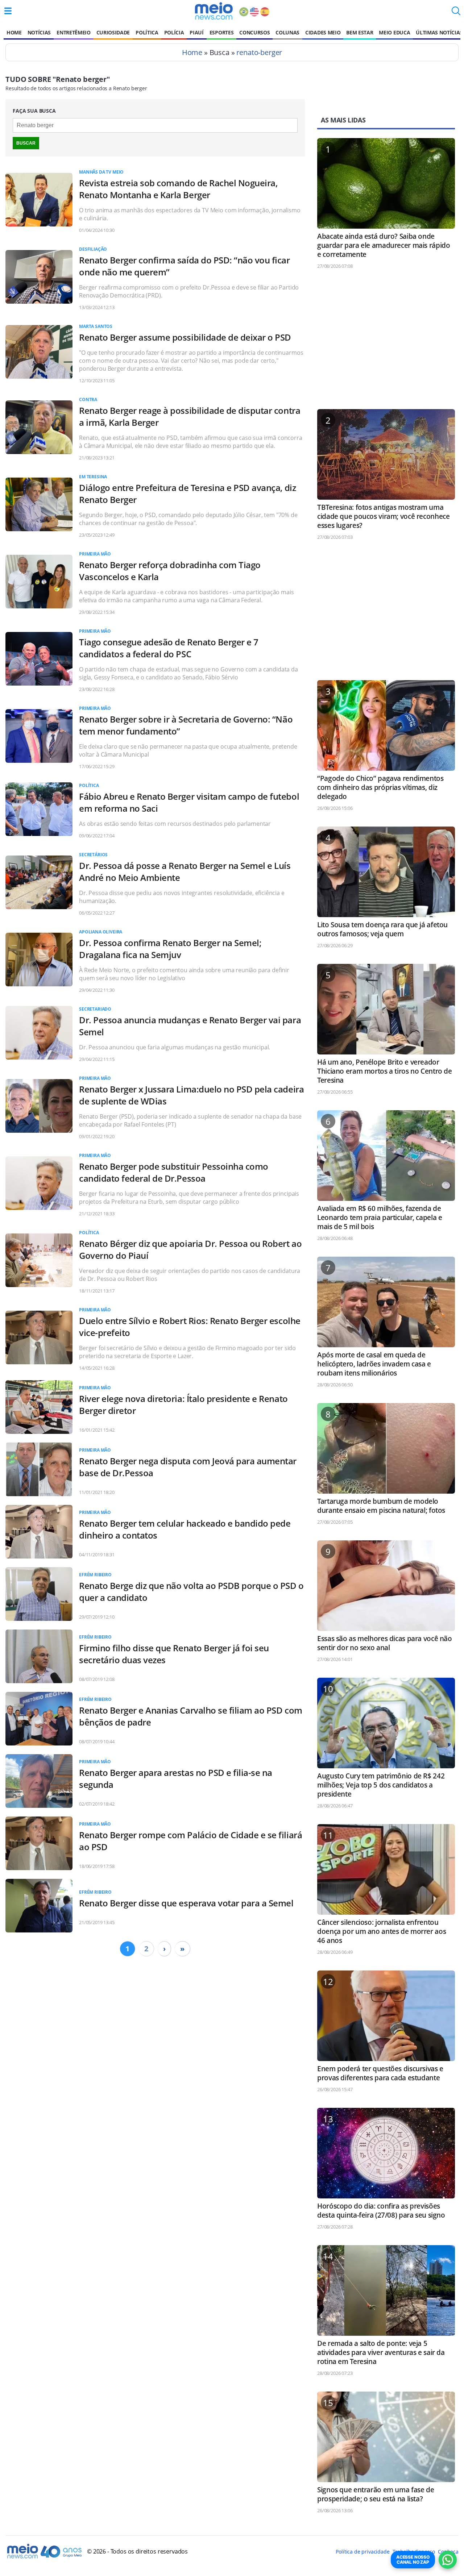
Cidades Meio (323, 32)
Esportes (221, 32)
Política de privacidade (362, 2552)
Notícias (39, 32)
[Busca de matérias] (456, 13)
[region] (386, 342)
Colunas (287, 32)
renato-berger (259, 52)
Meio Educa (394, 32)
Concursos (254, 32)
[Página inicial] (214, 11)
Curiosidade (113, 32)
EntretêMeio (73, 32)
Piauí (196, 32)
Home (14, 32)
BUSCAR (26, 143)
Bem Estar (360, 32)
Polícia (174, 32)
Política (147, 32)
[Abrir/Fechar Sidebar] (8, 11)
